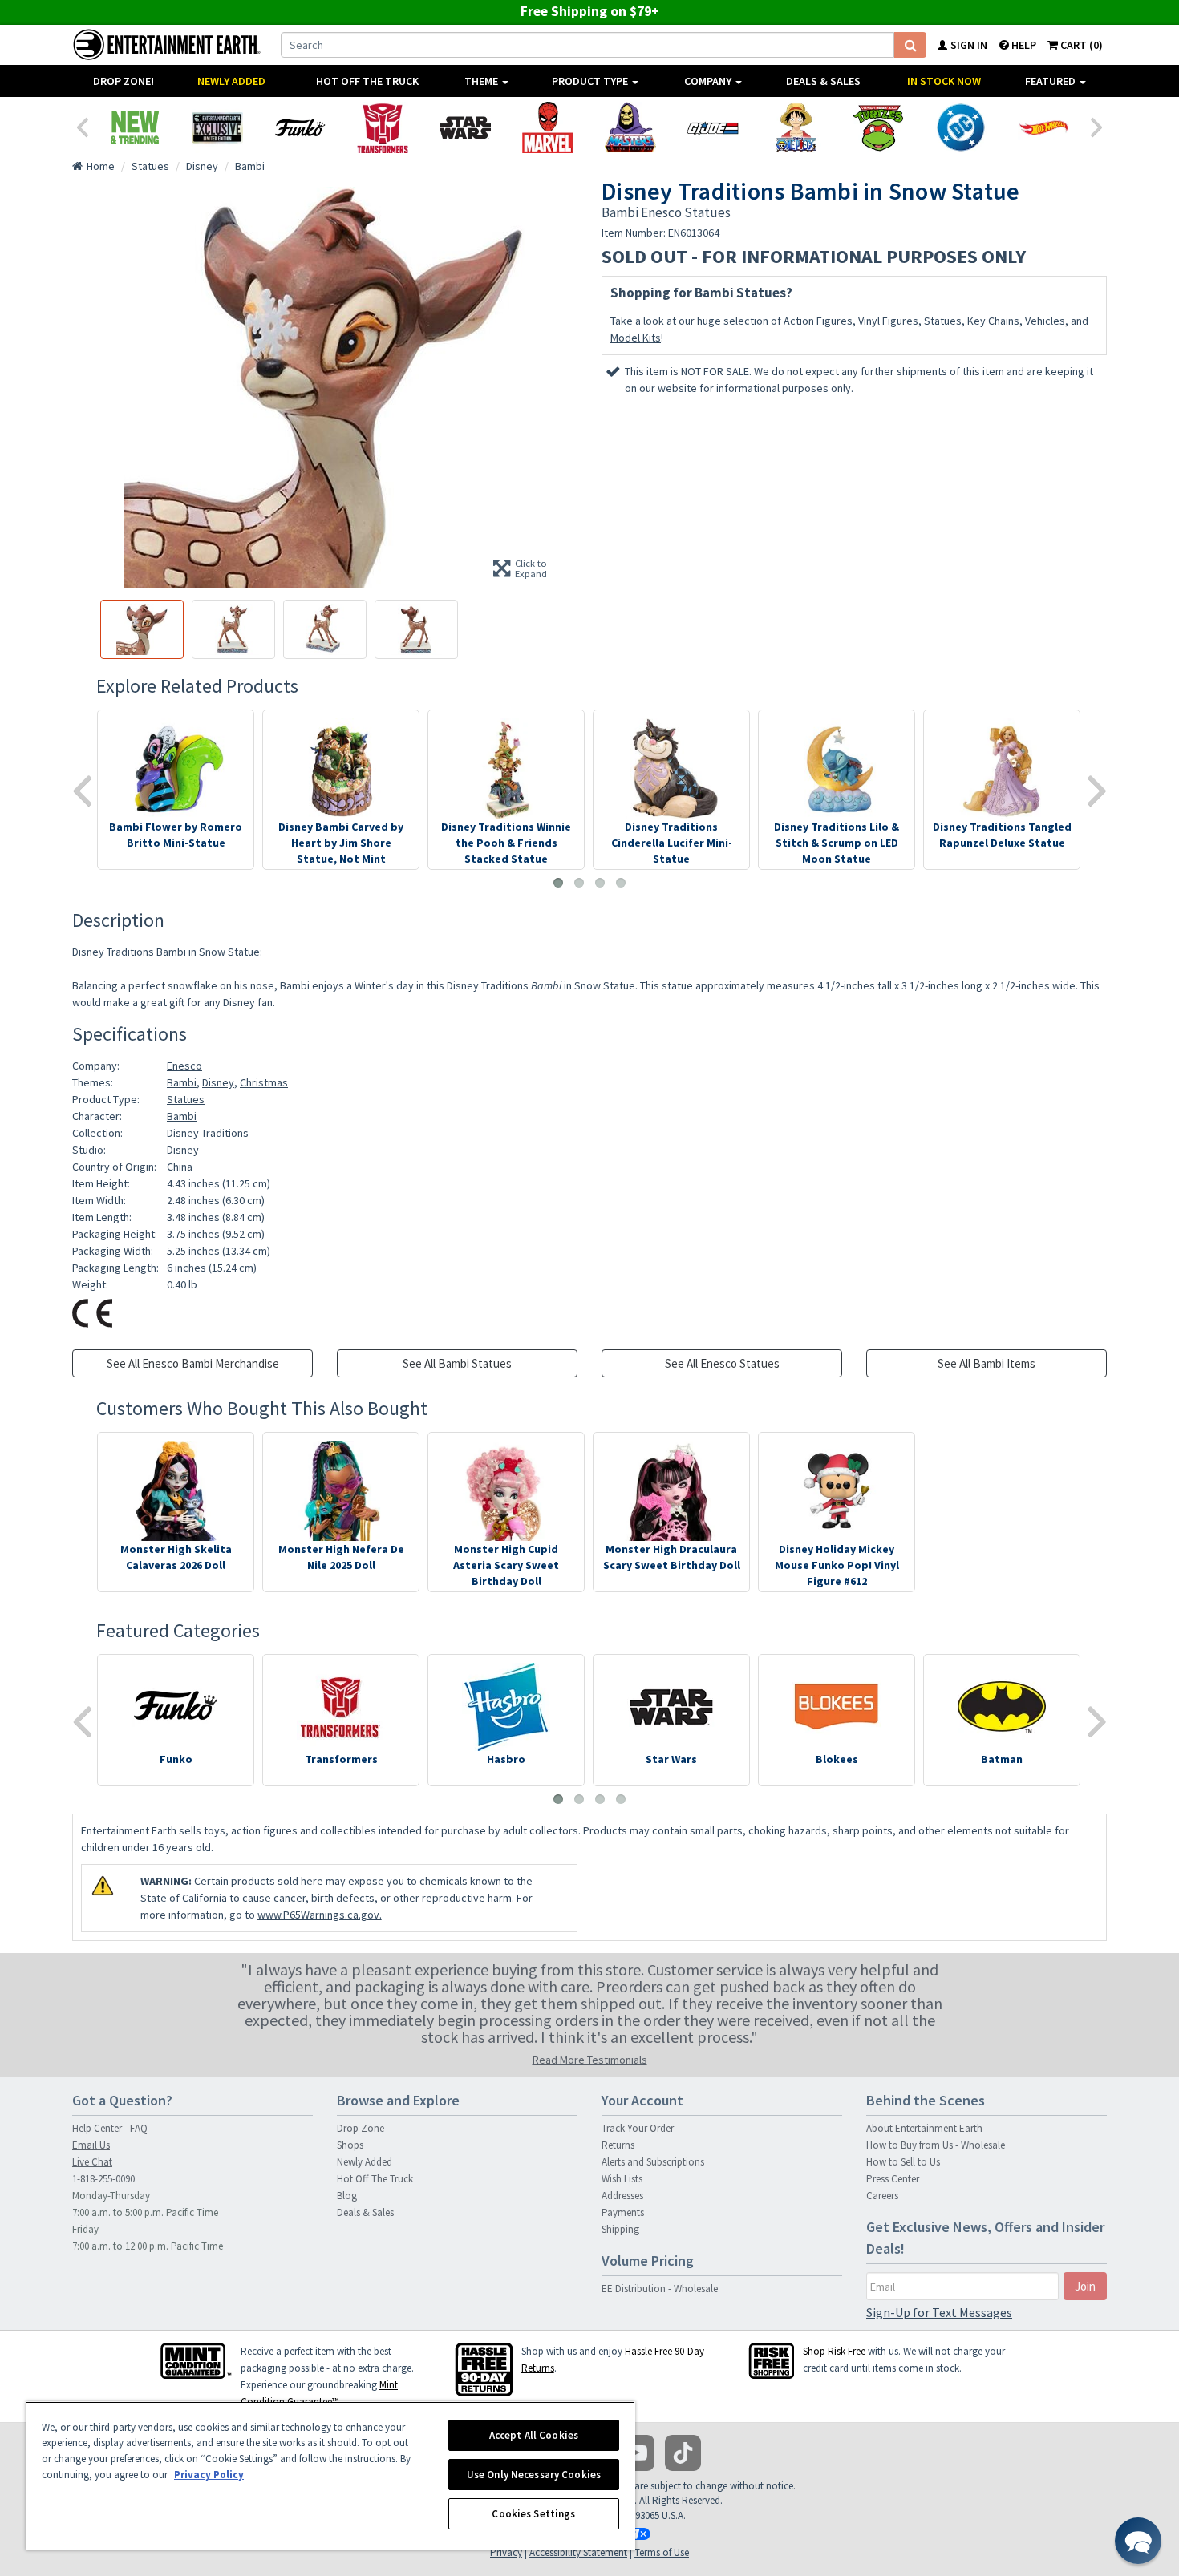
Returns (618, 2145)
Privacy (506, 2552)
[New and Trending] (134, 127)
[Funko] (300, 127)
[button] (1138, 2541)
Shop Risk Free (834, 2351)
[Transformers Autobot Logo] (382, 127)
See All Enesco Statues (722, 1363)
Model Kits (636, 338)
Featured (1051, 81)
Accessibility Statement (578, 2552)
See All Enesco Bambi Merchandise (193, 1363)
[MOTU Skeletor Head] (630, 127)
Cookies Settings (533, 2514)
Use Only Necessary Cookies (534, 2475)
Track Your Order (638, 2128)
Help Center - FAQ (110, 2128)
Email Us (91, 2145)
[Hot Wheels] (1043, 127)
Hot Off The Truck (367, 81)
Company (709, 81)
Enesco (184, 1066)
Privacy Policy (209, 2475)
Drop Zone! (124, 81)
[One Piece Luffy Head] (795, 127)
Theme (482, 81)
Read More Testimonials (590, 2060)
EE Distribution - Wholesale (660, 2289)
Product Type (591, 81)
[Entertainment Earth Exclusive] (217, 127)
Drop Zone (361, 2128)
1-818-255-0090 (103, 2179)
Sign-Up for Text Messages (939, 2312)
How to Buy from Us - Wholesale (936, 2145)
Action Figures (818, 321)
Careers (882, 2196)
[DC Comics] (960, 127)
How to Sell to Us (903, 2162)
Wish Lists (622, 2179)
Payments (623, 2212)
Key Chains (993, 321)
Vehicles (1045, 321)
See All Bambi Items (987, 1363)
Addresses (622, 2196)
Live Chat (92, 2162)
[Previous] (82, 126)
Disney (218, 1082)
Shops (350, 2145)
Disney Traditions (208, 1133)
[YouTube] (636, 2453)
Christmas (264, 1082)
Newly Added (231, 81)
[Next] (1097, 126)
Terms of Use (662, 2552)
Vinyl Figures (888, 321)
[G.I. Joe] (713, 127)
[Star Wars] (465, 127)
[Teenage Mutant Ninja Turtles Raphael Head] (878, 127)
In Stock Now (944, 81)
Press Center (893, 2179)
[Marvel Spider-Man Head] (547, 127)
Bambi (182, 1082)
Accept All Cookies (534, 2435)
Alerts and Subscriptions (653, 2162)
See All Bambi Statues (457, 1363)
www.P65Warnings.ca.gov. (320, 1915)
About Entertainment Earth (924, 2128)
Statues (943, 321)
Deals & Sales (823, 81)
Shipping (620, 2229)
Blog (347, 2196)
